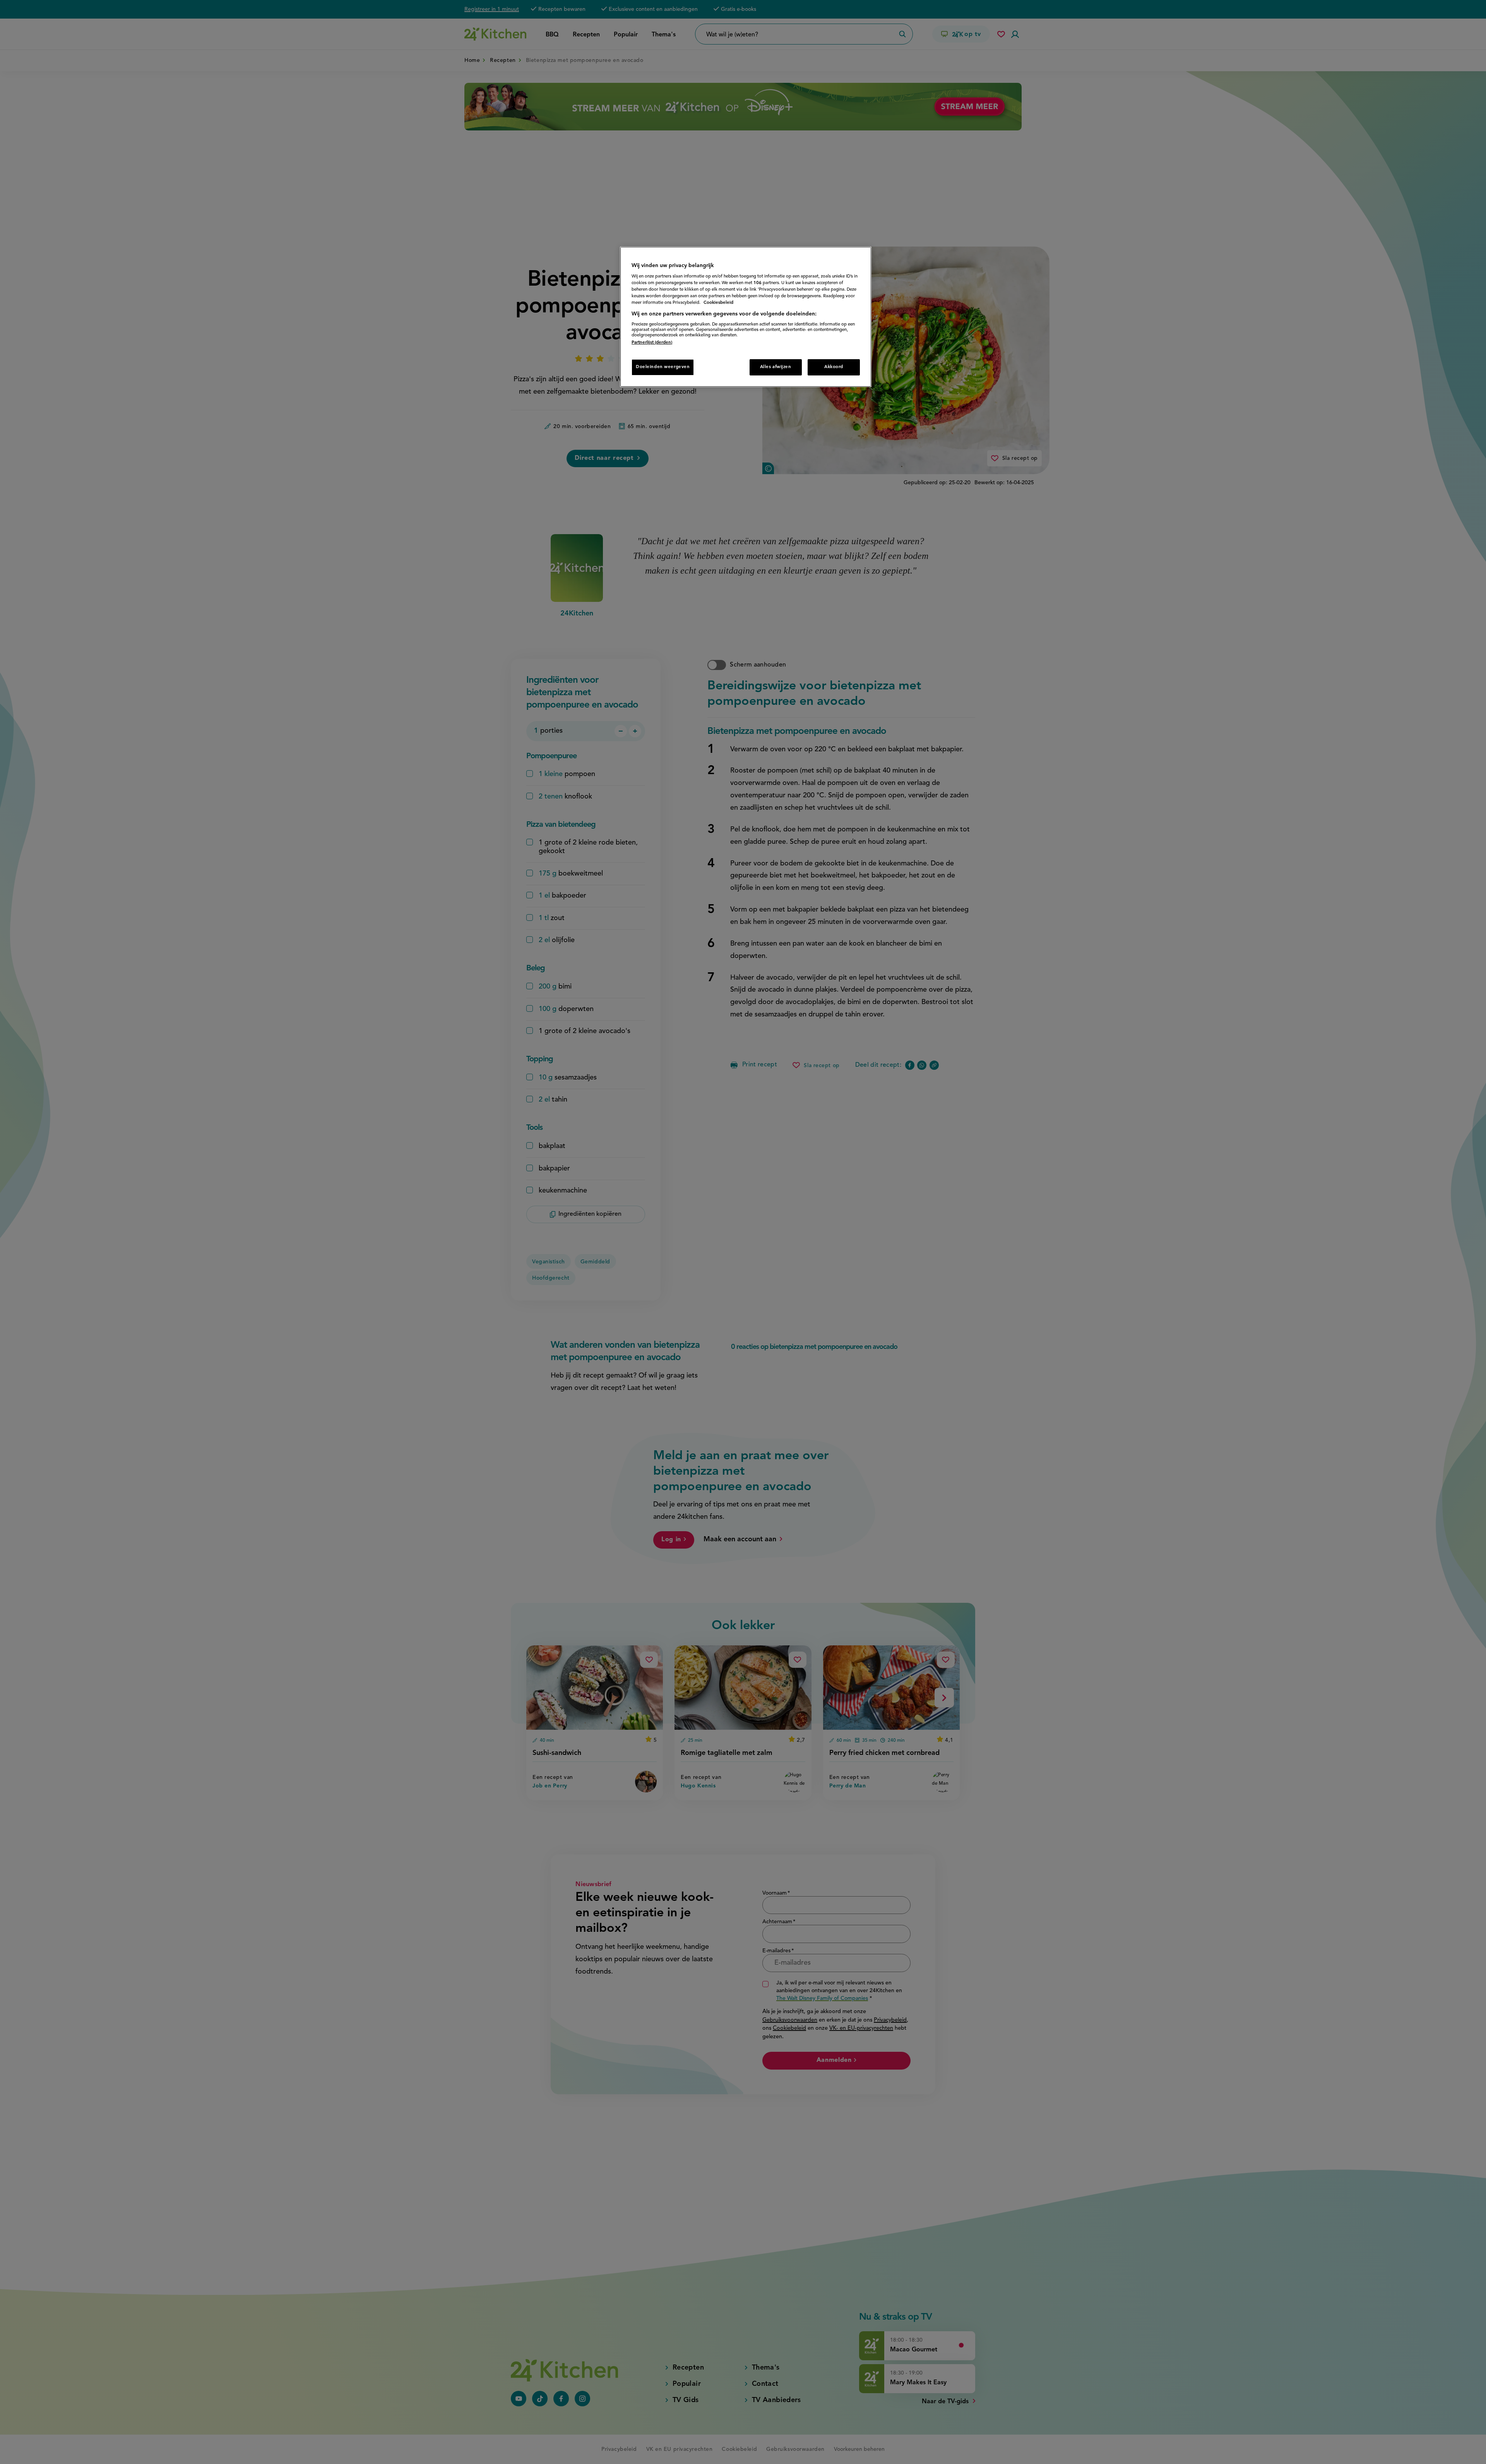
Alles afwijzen (776, 367)
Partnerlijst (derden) (652, 343)
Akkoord (834, 367)
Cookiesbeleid (718, 303)
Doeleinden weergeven (663, 367)
